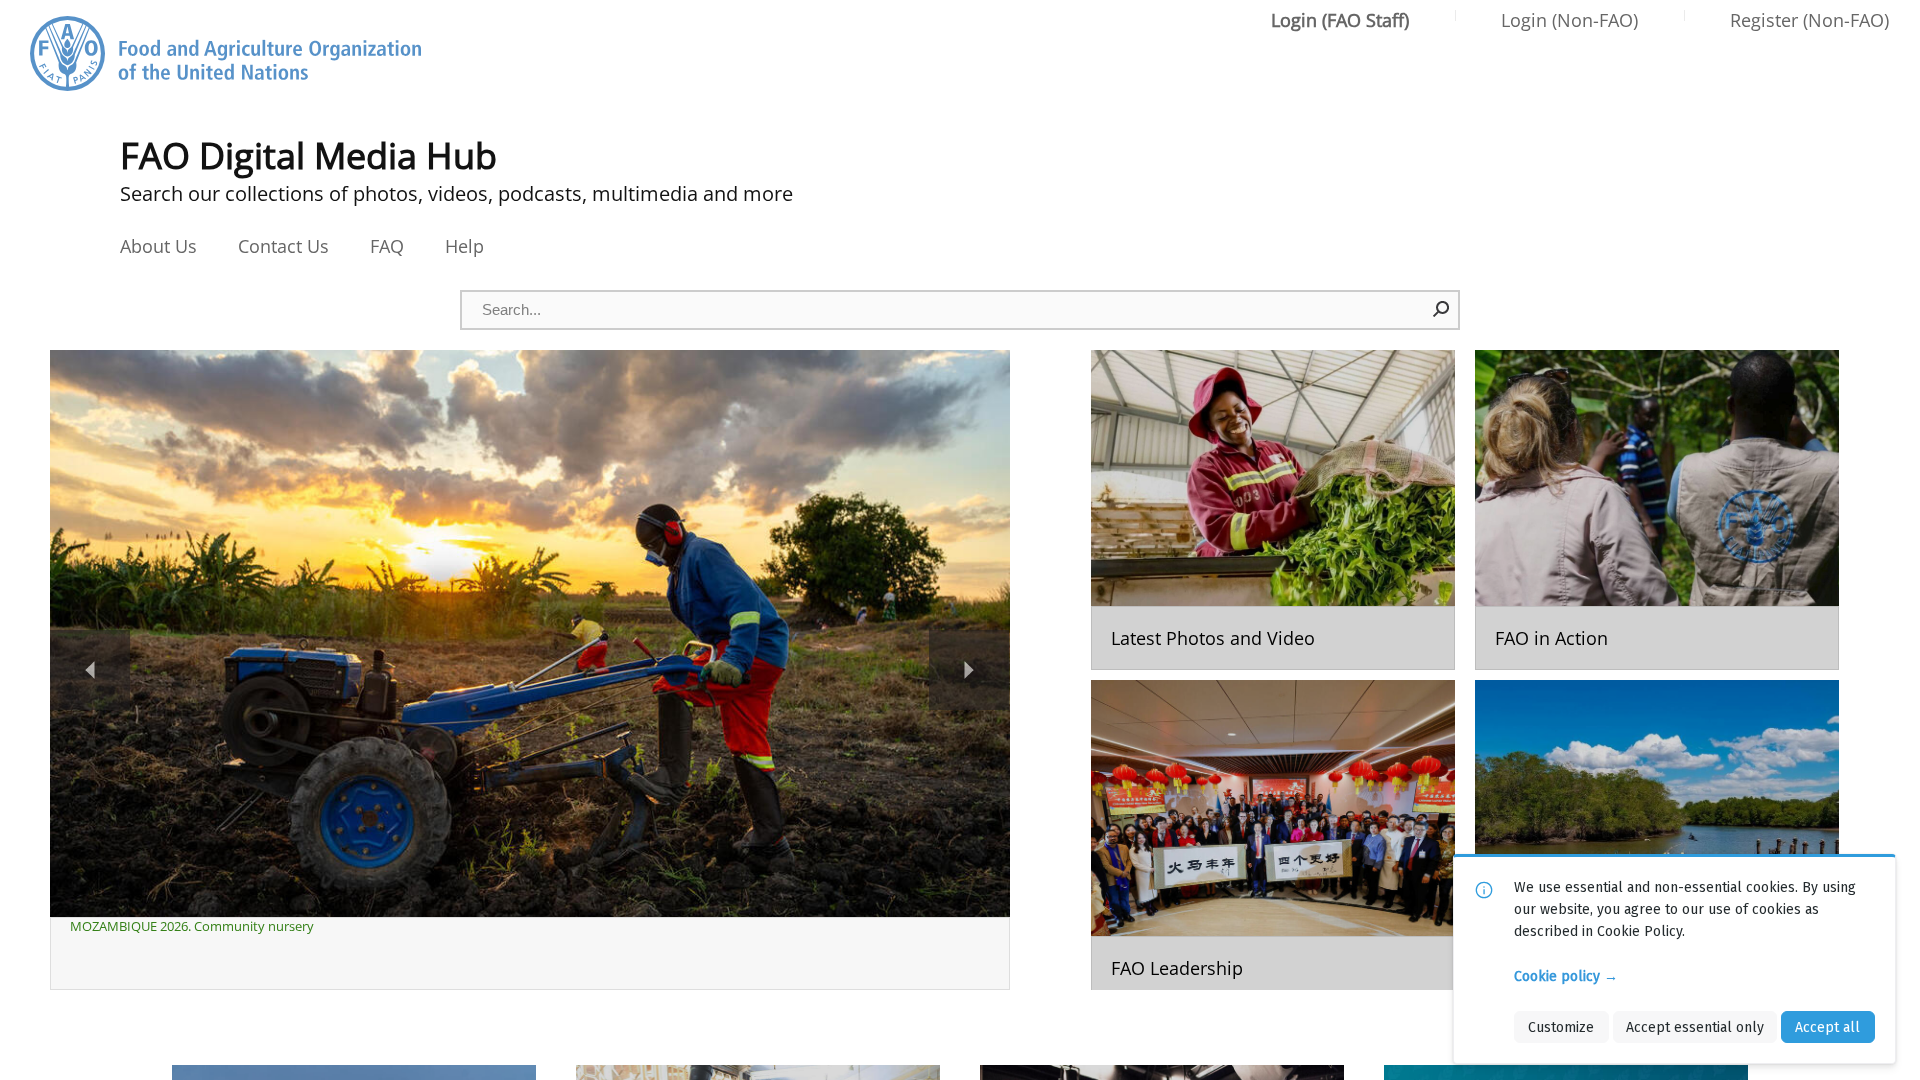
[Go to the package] (1273, 510)
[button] (1442, 309)
